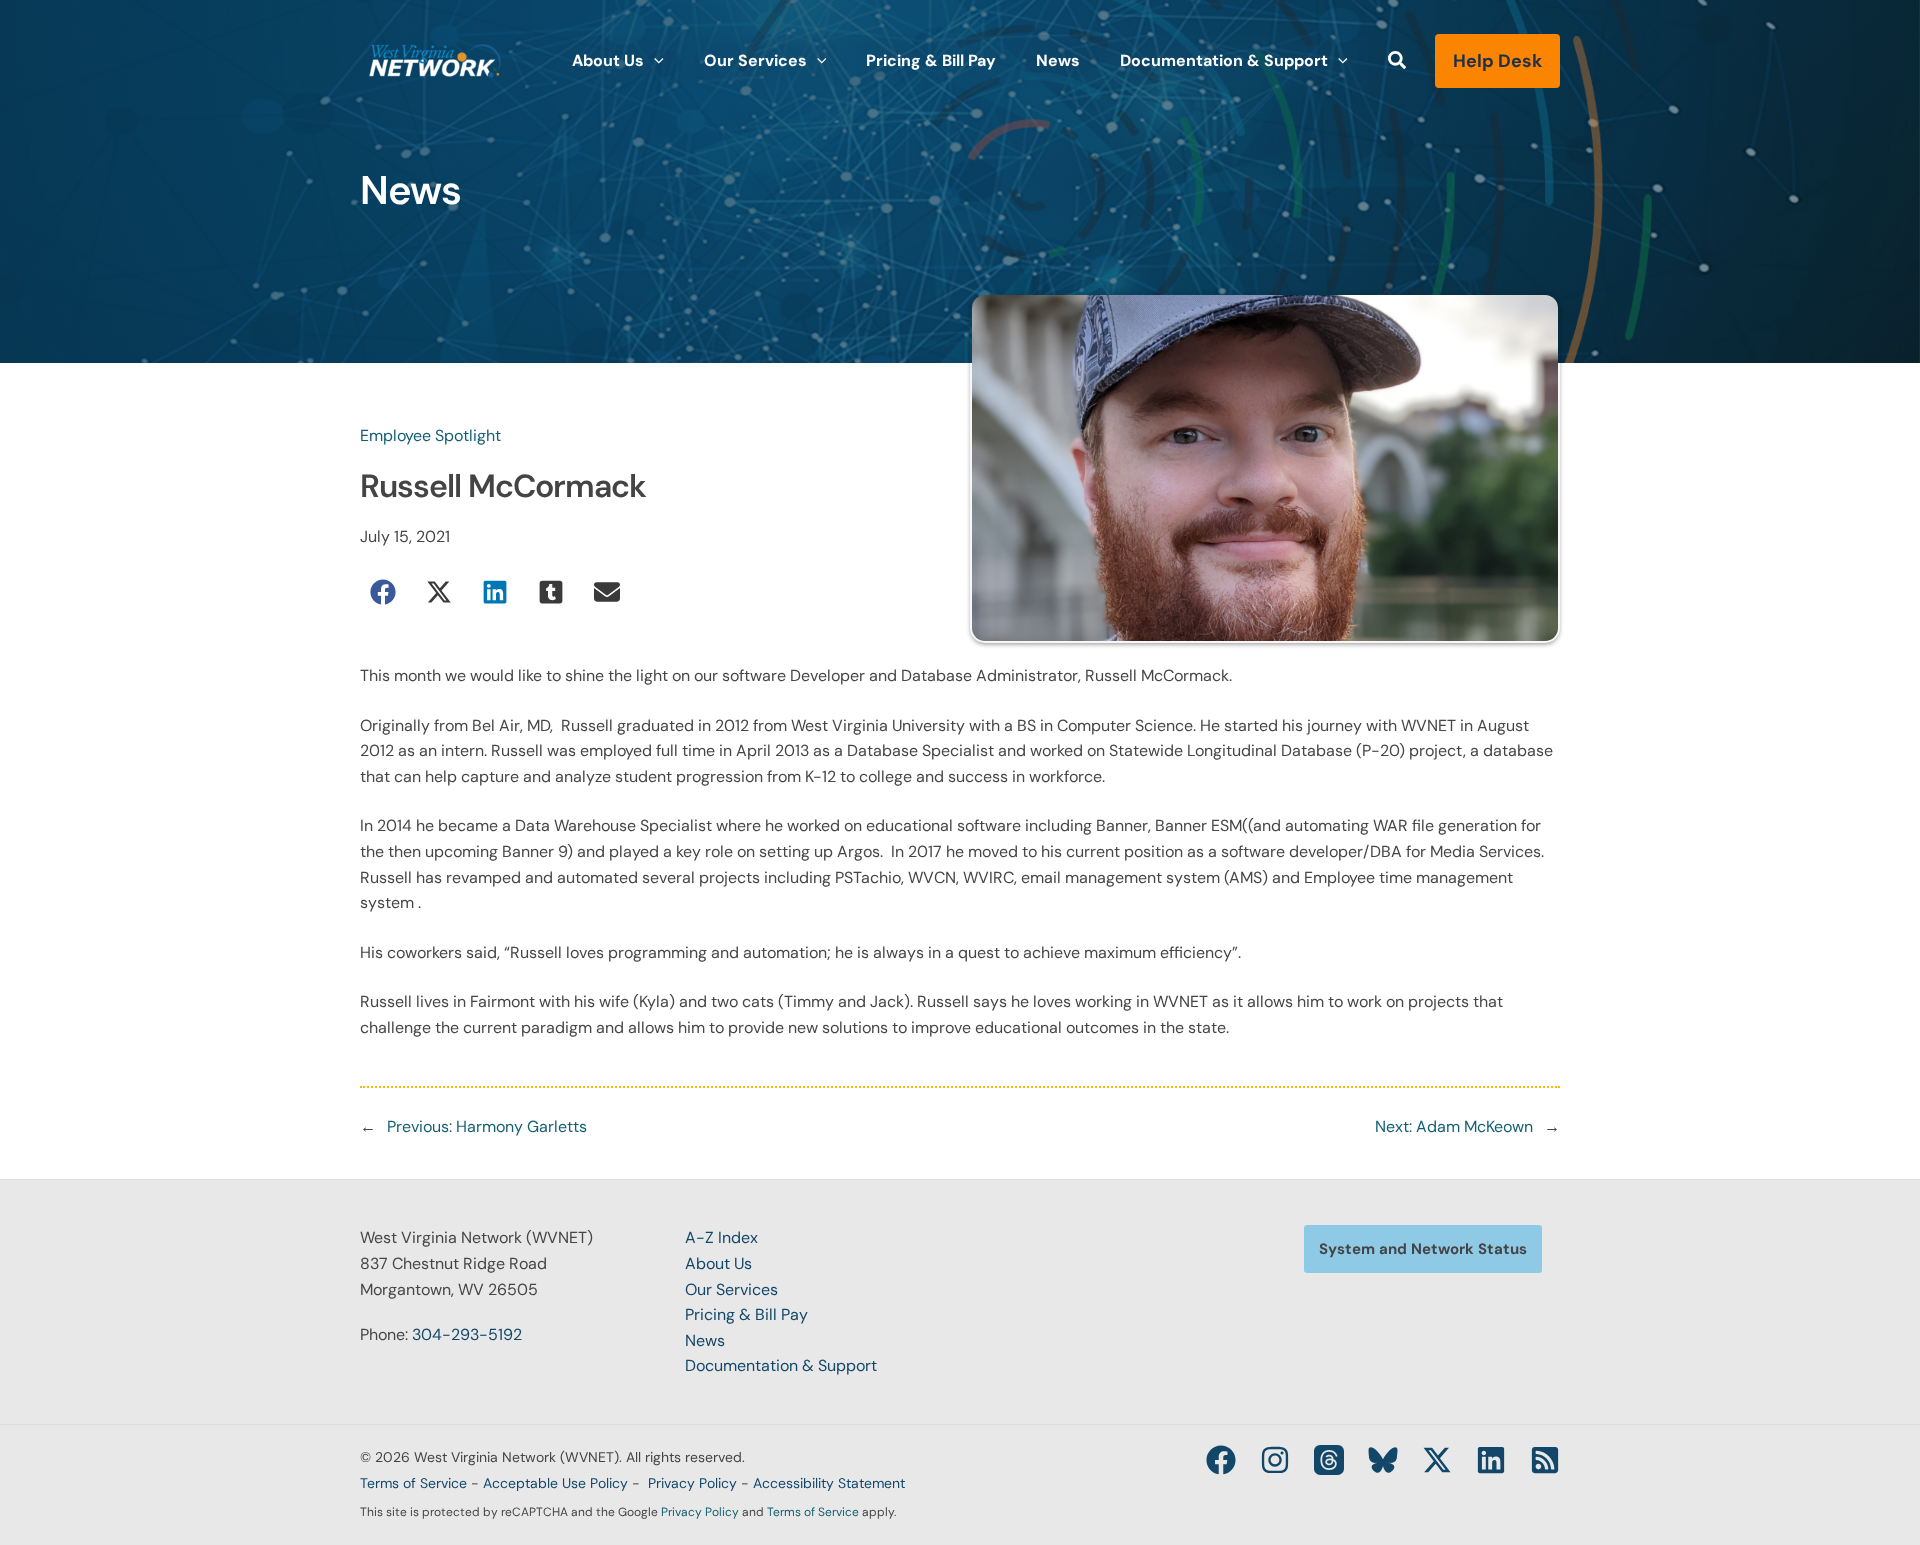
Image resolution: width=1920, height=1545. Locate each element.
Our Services (731, 1289)
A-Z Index (721, 1237)
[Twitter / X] (1437, 1460)
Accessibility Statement (829, 1483)
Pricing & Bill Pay (746, 1314)
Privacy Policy (692, 1483)
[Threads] (1329, 1460)
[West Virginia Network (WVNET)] (435, 59)
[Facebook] (1221, 1460)
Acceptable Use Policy (555, 1483)
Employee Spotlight (430, 435)
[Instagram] (1275, 1460)
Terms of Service (413, 1483)
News (705, 1340)
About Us (718, 1263)
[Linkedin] (1491, 1460)
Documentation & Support (781, 1365)
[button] (654, 61)
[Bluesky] (1383, 1460)
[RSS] (1545, 1460)
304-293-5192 (467, 1334)
